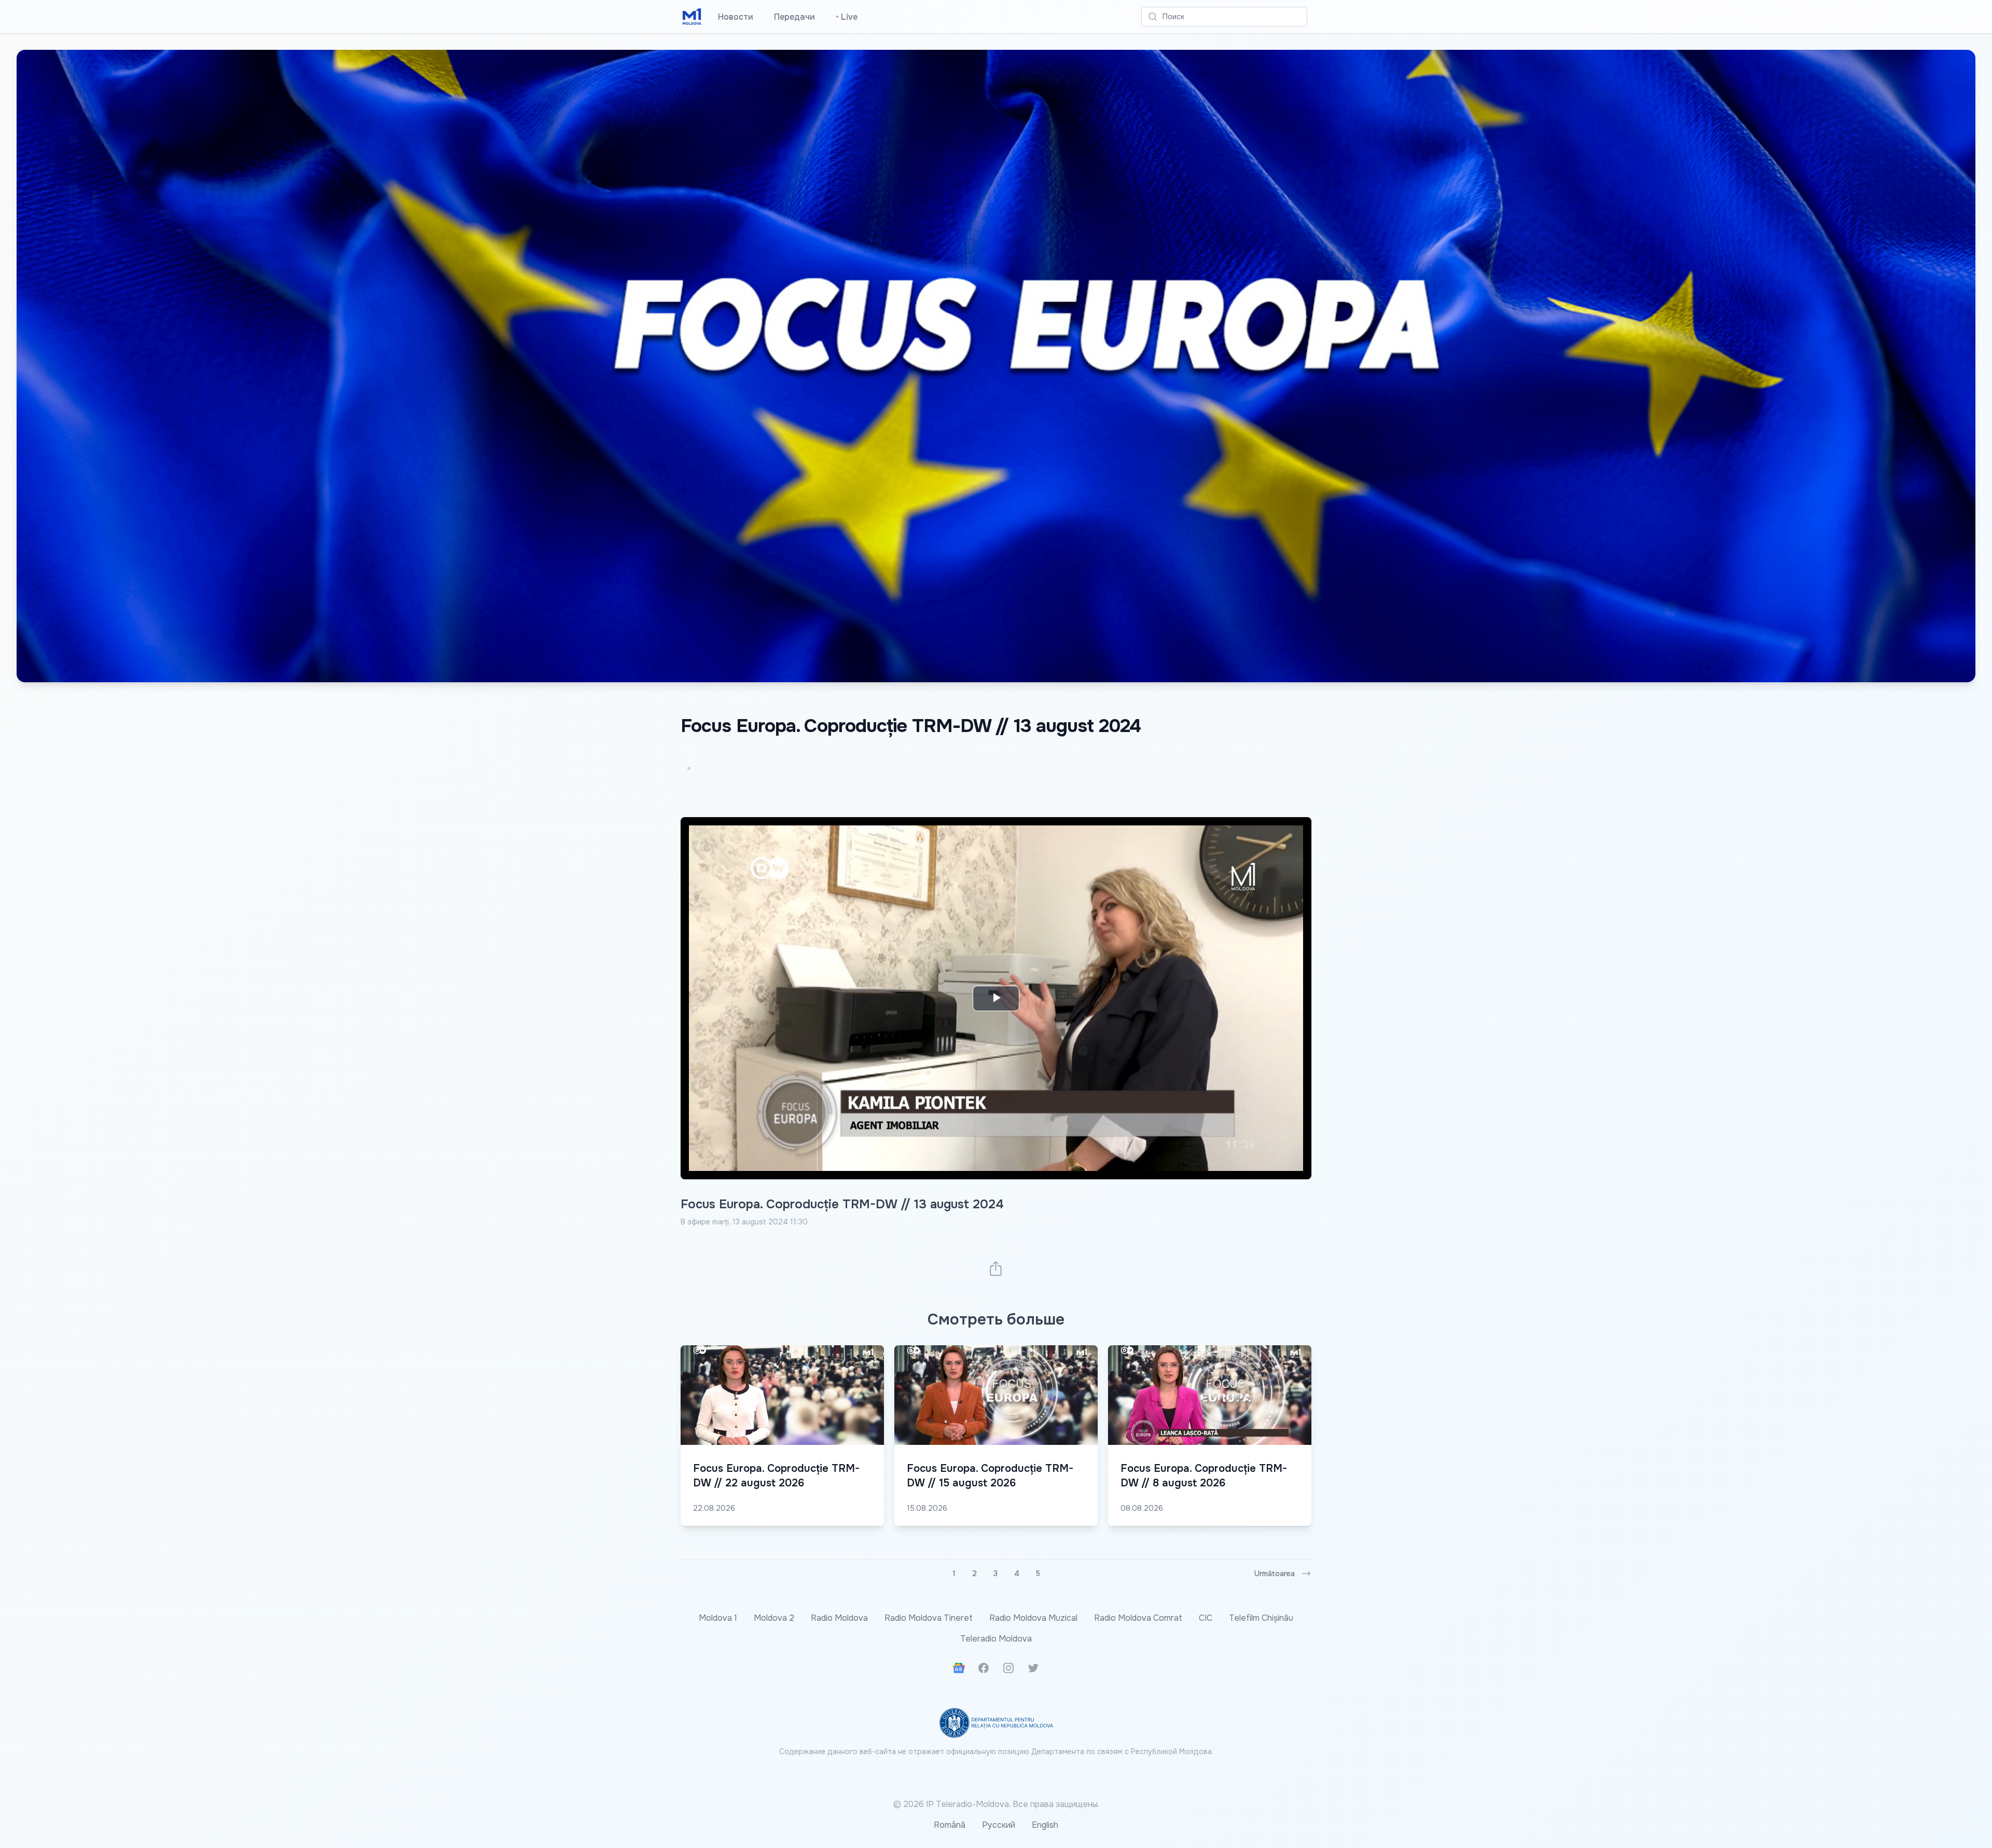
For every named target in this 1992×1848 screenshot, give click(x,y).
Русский (999, 1825)
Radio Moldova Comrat (1138, 1618)
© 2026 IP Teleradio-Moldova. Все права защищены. (996, 1804)
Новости (736, 17)
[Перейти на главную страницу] (692, 17)
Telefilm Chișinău (1261, 1618)
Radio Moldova (839, 1618)
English (1045, 1825)
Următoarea (1275, 1574)
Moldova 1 (718, 1618)
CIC (1206, 1618)
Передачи (794, 17)
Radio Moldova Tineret (929, 1618)
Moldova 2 (774, 1618)
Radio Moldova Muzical (1033, 1618)
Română (950, 1825)
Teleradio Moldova (996, 1639)
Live (847, 17)
